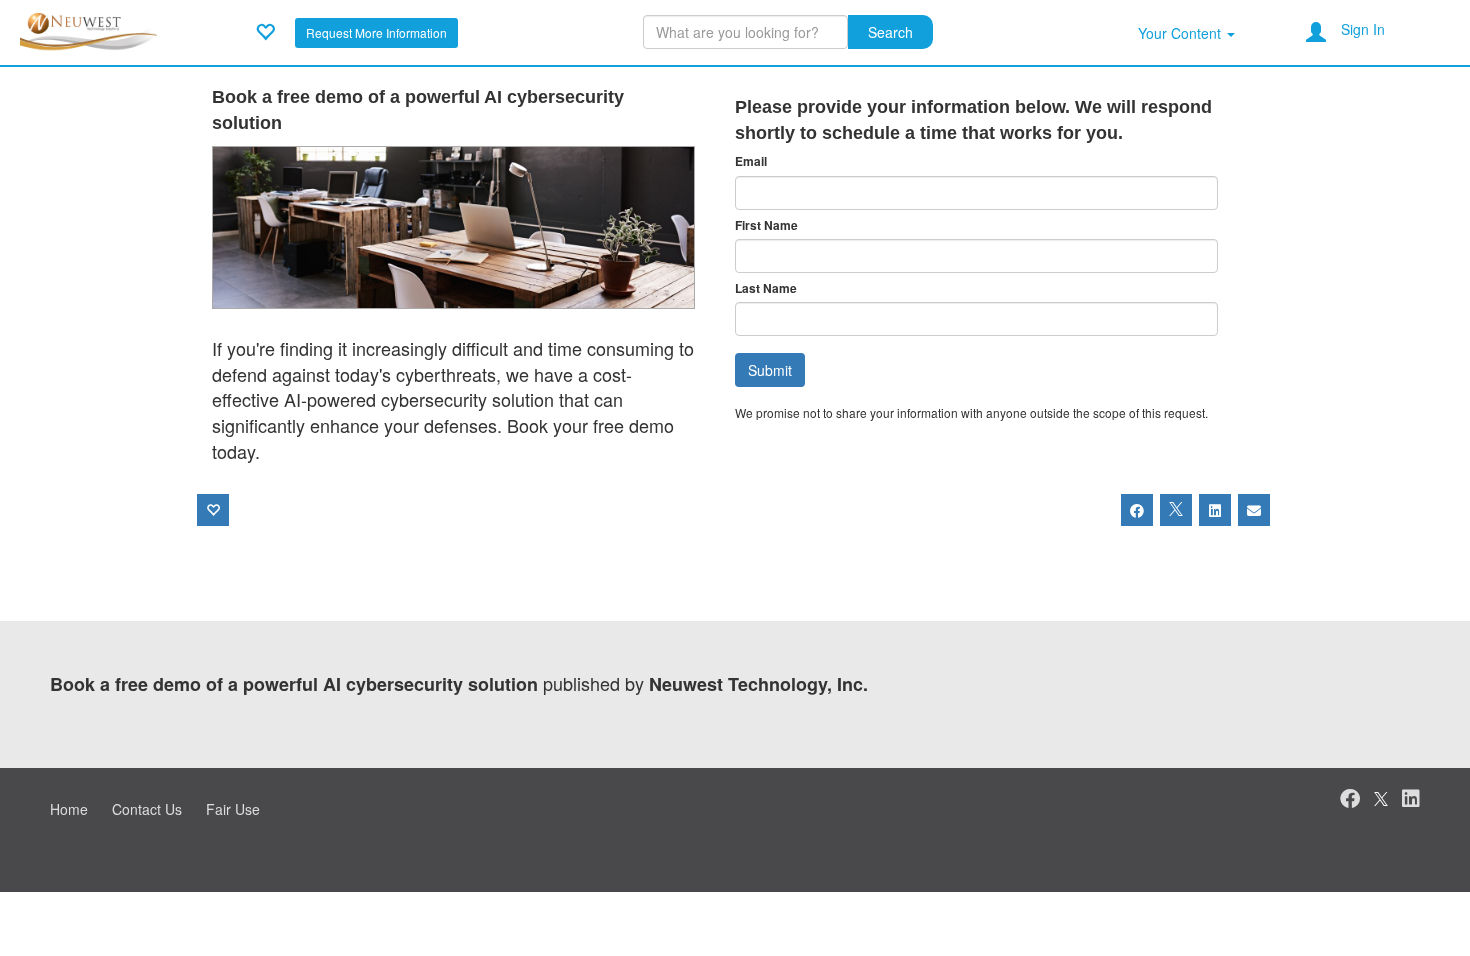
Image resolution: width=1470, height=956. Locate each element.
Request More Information (376, 32)
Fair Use (233, 809)
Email (751, 161)
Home (69, 809)
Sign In (1363, 29)
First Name (766, 225)
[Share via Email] (1254, 510)
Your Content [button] (1181, 33)
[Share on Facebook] (1137, 510)
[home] (95, 30)
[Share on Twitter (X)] (1176, 510)
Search (890, 32)
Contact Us (147, 809)
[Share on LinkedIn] (1215, 510)
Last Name (766, 288)
